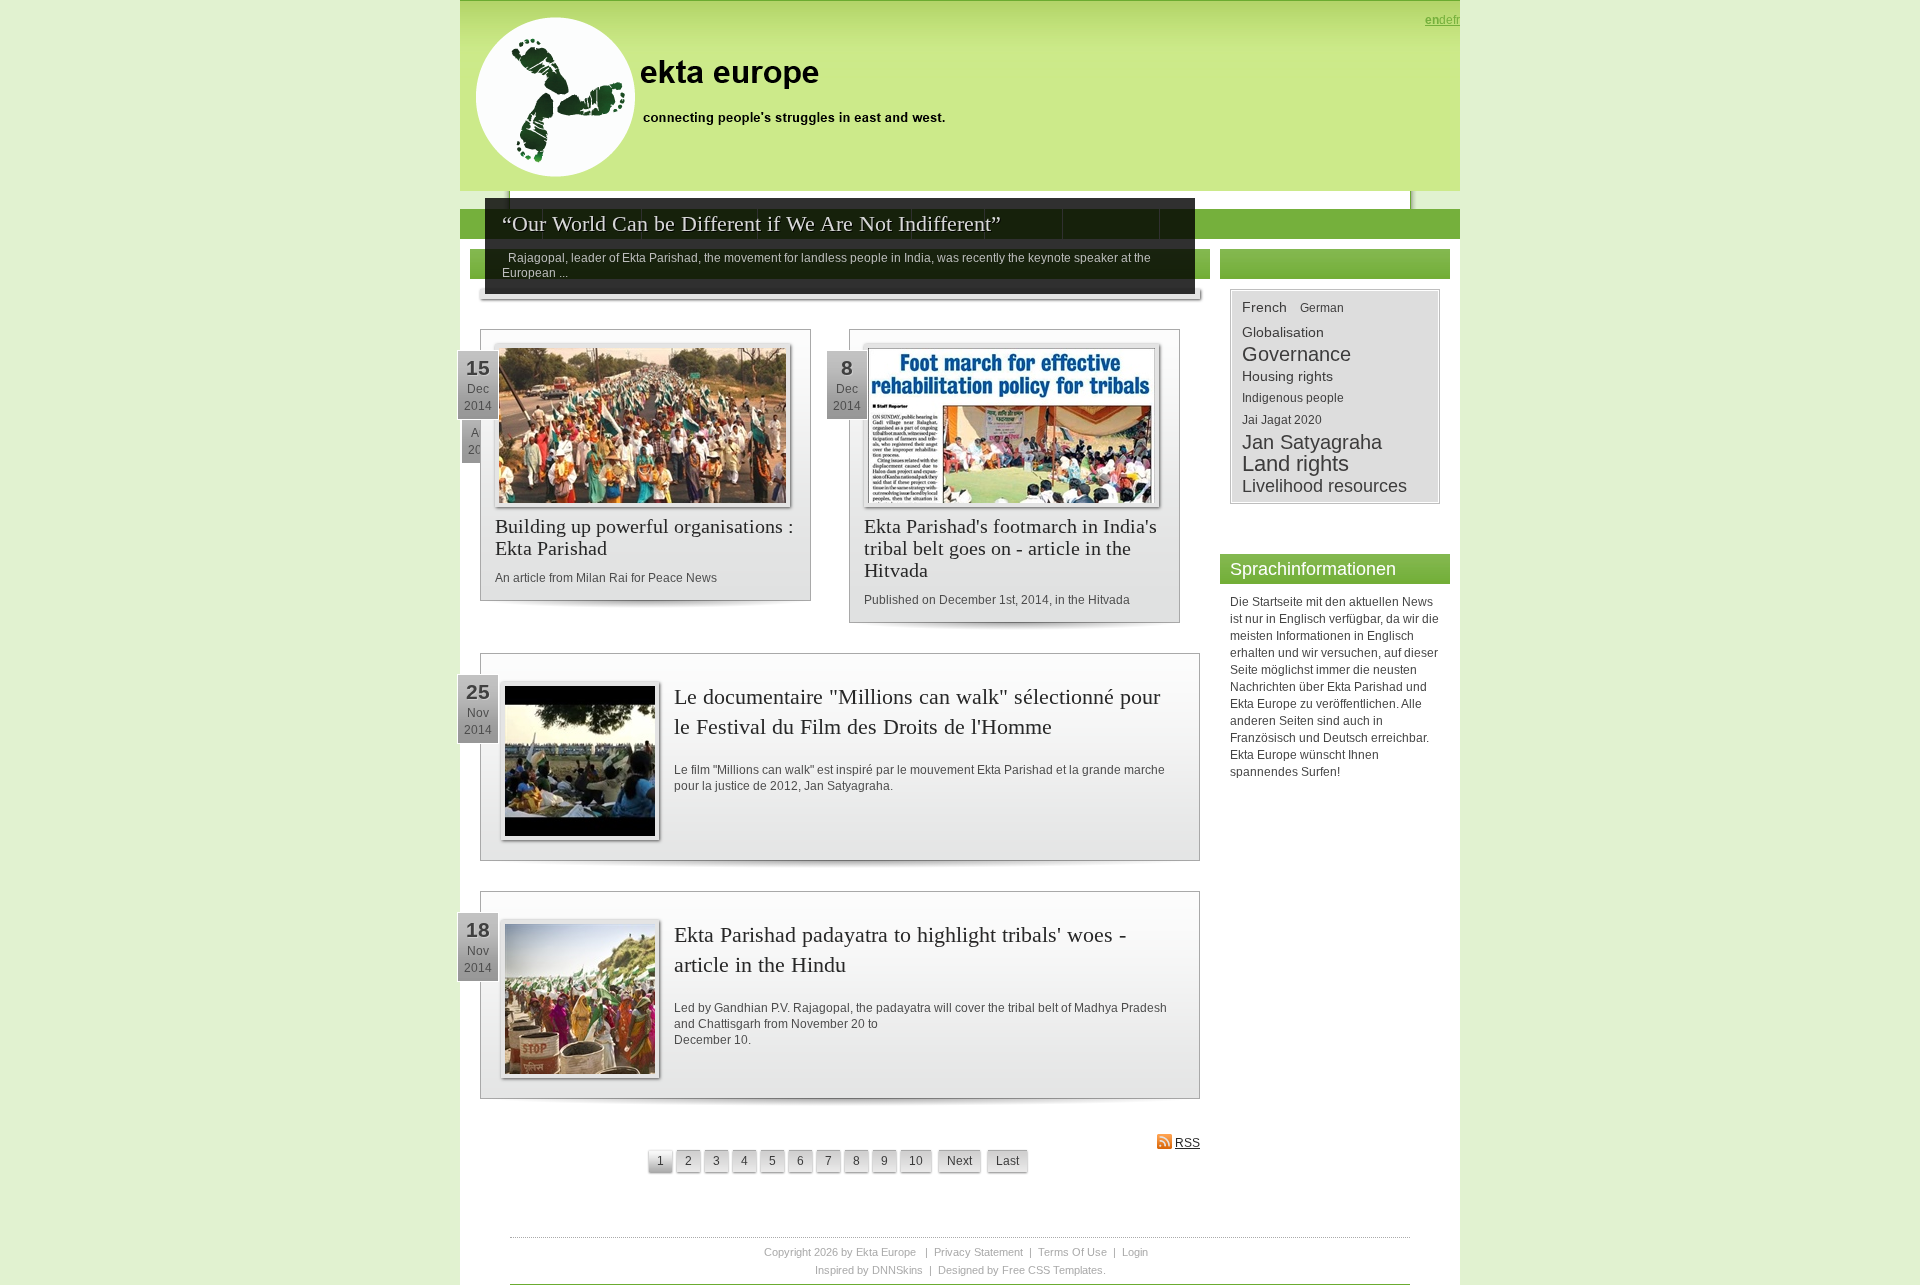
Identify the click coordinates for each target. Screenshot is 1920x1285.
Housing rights (1287, 376)
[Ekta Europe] (720, 95)
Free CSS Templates (1052, 1270)
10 (916, 1161)
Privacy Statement (978, 1252)
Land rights (1295, 464)
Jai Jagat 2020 (1282, 420)
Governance (1296, 354)
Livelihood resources (1324, 486)
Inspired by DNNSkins (869, 1270)
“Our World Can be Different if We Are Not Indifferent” (751, 223)
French (1264, 307)
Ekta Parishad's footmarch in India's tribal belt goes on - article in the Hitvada (1010, 548)
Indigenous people (1293, 398)
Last (1007, 1161)
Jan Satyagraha (1312, 442)
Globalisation (1283, 332)
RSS (1187, 1143)
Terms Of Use (1072, 1252)
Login (1135, 1252)
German (1322, 308)
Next (959, 1161)
